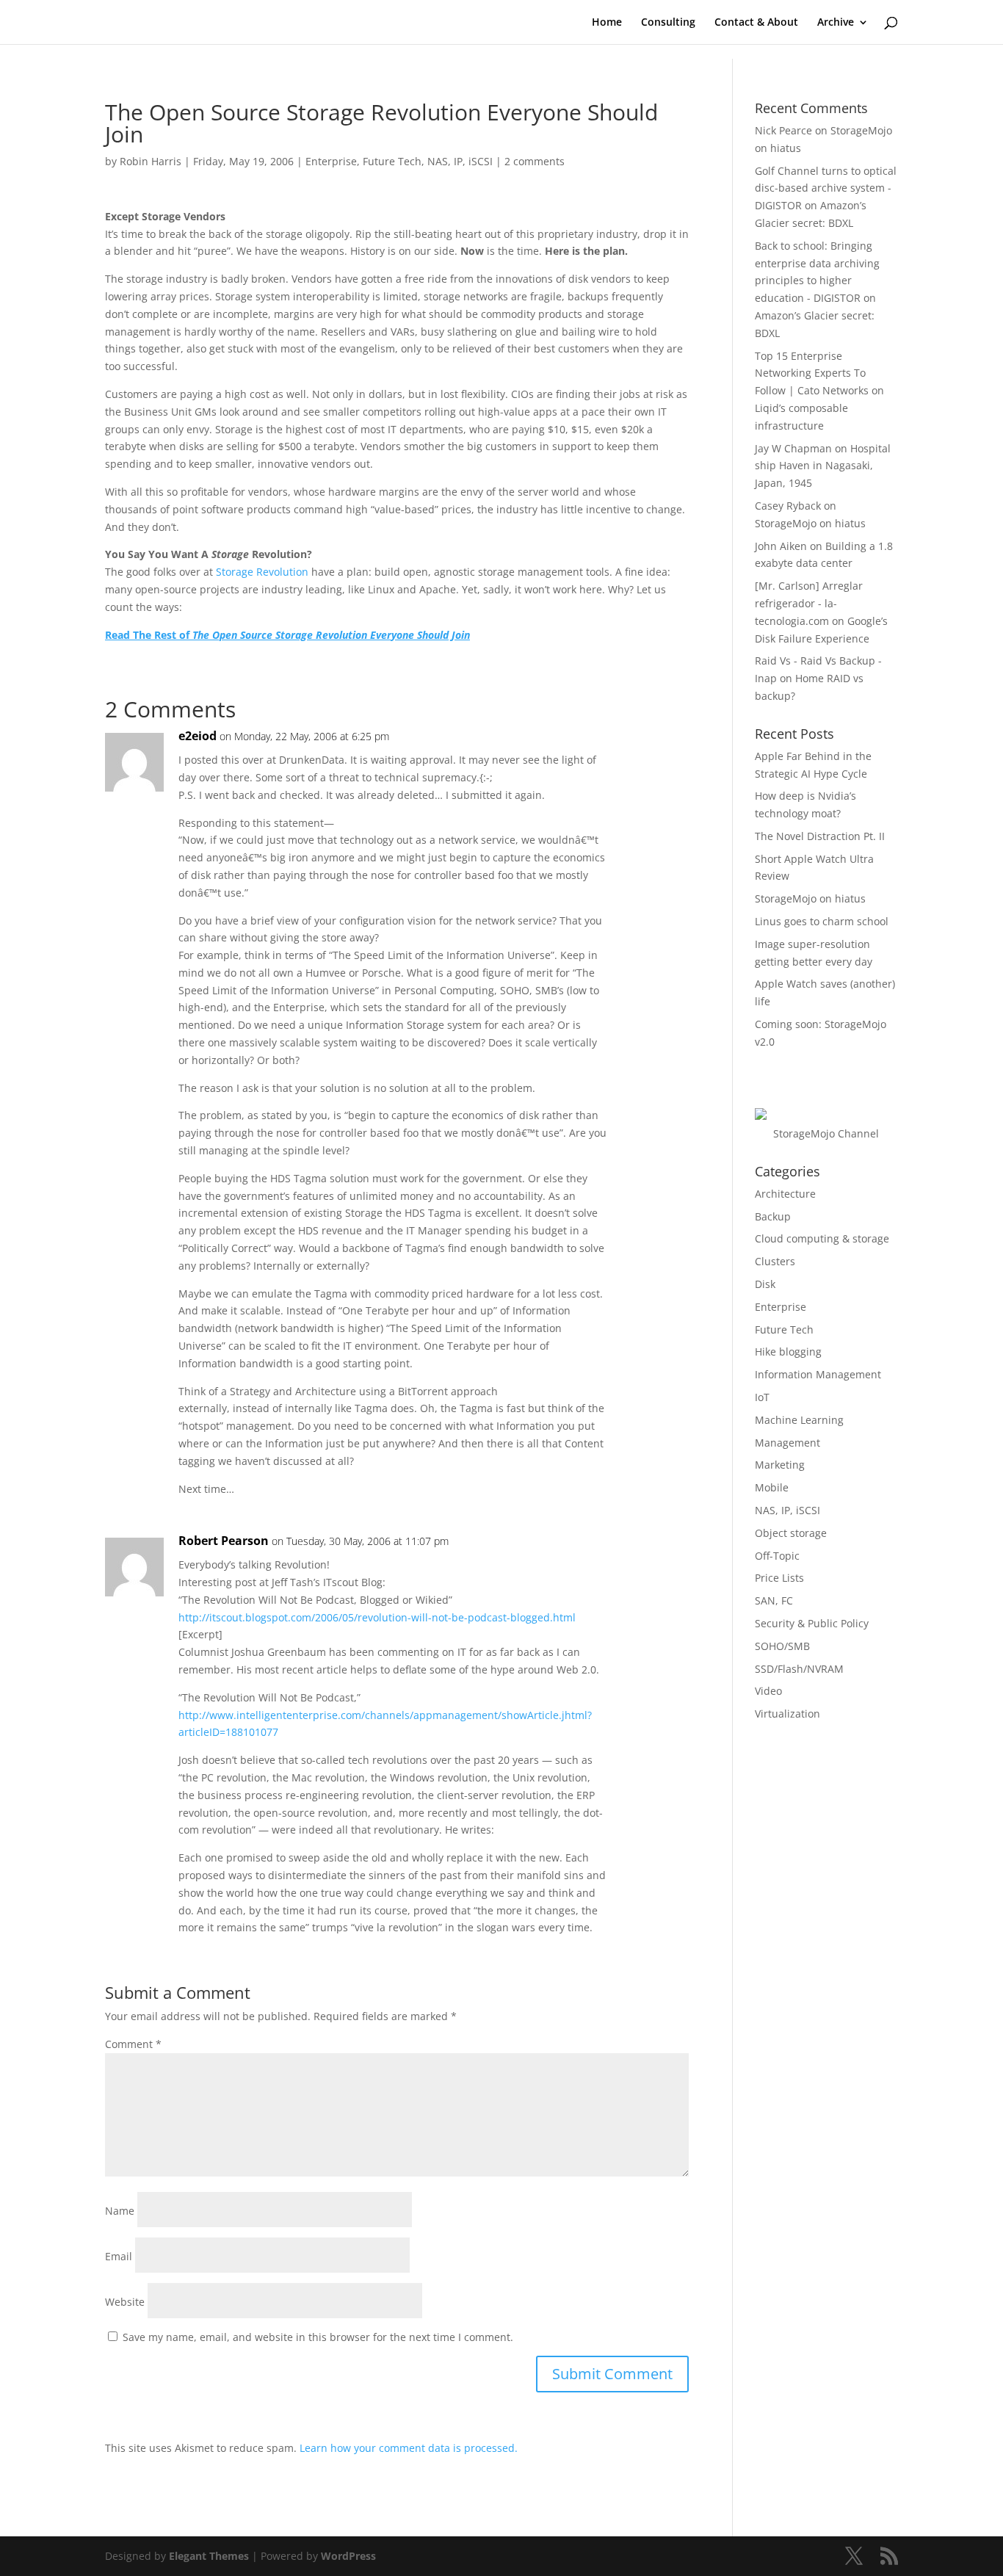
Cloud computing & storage (822, 1238)
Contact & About (756, 23)
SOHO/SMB (782, 1646)
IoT (762, 1397)
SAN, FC (774, 1600)
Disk (765, 1284)
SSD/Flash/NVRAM (799, 1669)
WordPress (348, 2556)
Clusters (775, 1261)
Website (125, 2302)
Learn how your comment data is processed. (409, 2448)
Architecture (785, 1194)
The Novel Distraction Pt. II (820, 836)
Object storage (791, 1533)
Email (119, 2256)
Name (120, 2211)
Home (607, 23)
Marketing (780, 1465)
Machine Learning (799, 1420)
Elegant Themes (209, 2556)
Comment (133, 2044)
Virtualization (787, 1714)
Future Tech (392, 161)
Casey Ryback (788, 506)
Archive (836, 23)
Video (768, 1691)
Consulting (668, 23)
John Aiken (781, 546)
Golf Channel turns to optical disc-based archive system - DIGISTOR (826, 188)
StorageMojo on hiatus (810, 523)
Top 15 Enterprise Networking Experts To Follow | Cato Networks (812, 373)
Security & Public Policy (812, 1623)
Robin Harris (151, 161)
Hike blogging (788, 1352)
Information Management (818, 1374)
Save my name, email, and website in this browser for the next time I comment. (318, 2337)
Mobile (772, 1487)
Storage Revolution (262, 572)
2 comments (535, 161)
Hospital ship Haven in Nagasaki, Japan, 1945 (823, 466)
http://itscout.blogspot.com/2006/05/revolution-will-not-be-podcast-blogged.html (377, 1617)
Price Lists (779, 1578)
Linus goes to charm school (822, 921)
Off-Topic (777, 1556)
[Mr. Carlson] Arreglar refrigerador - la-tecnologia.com (809, 603)
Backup (773, 1216)
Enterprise (331, 161)
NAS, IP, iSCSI (460, 161)
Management (787, 1443)
